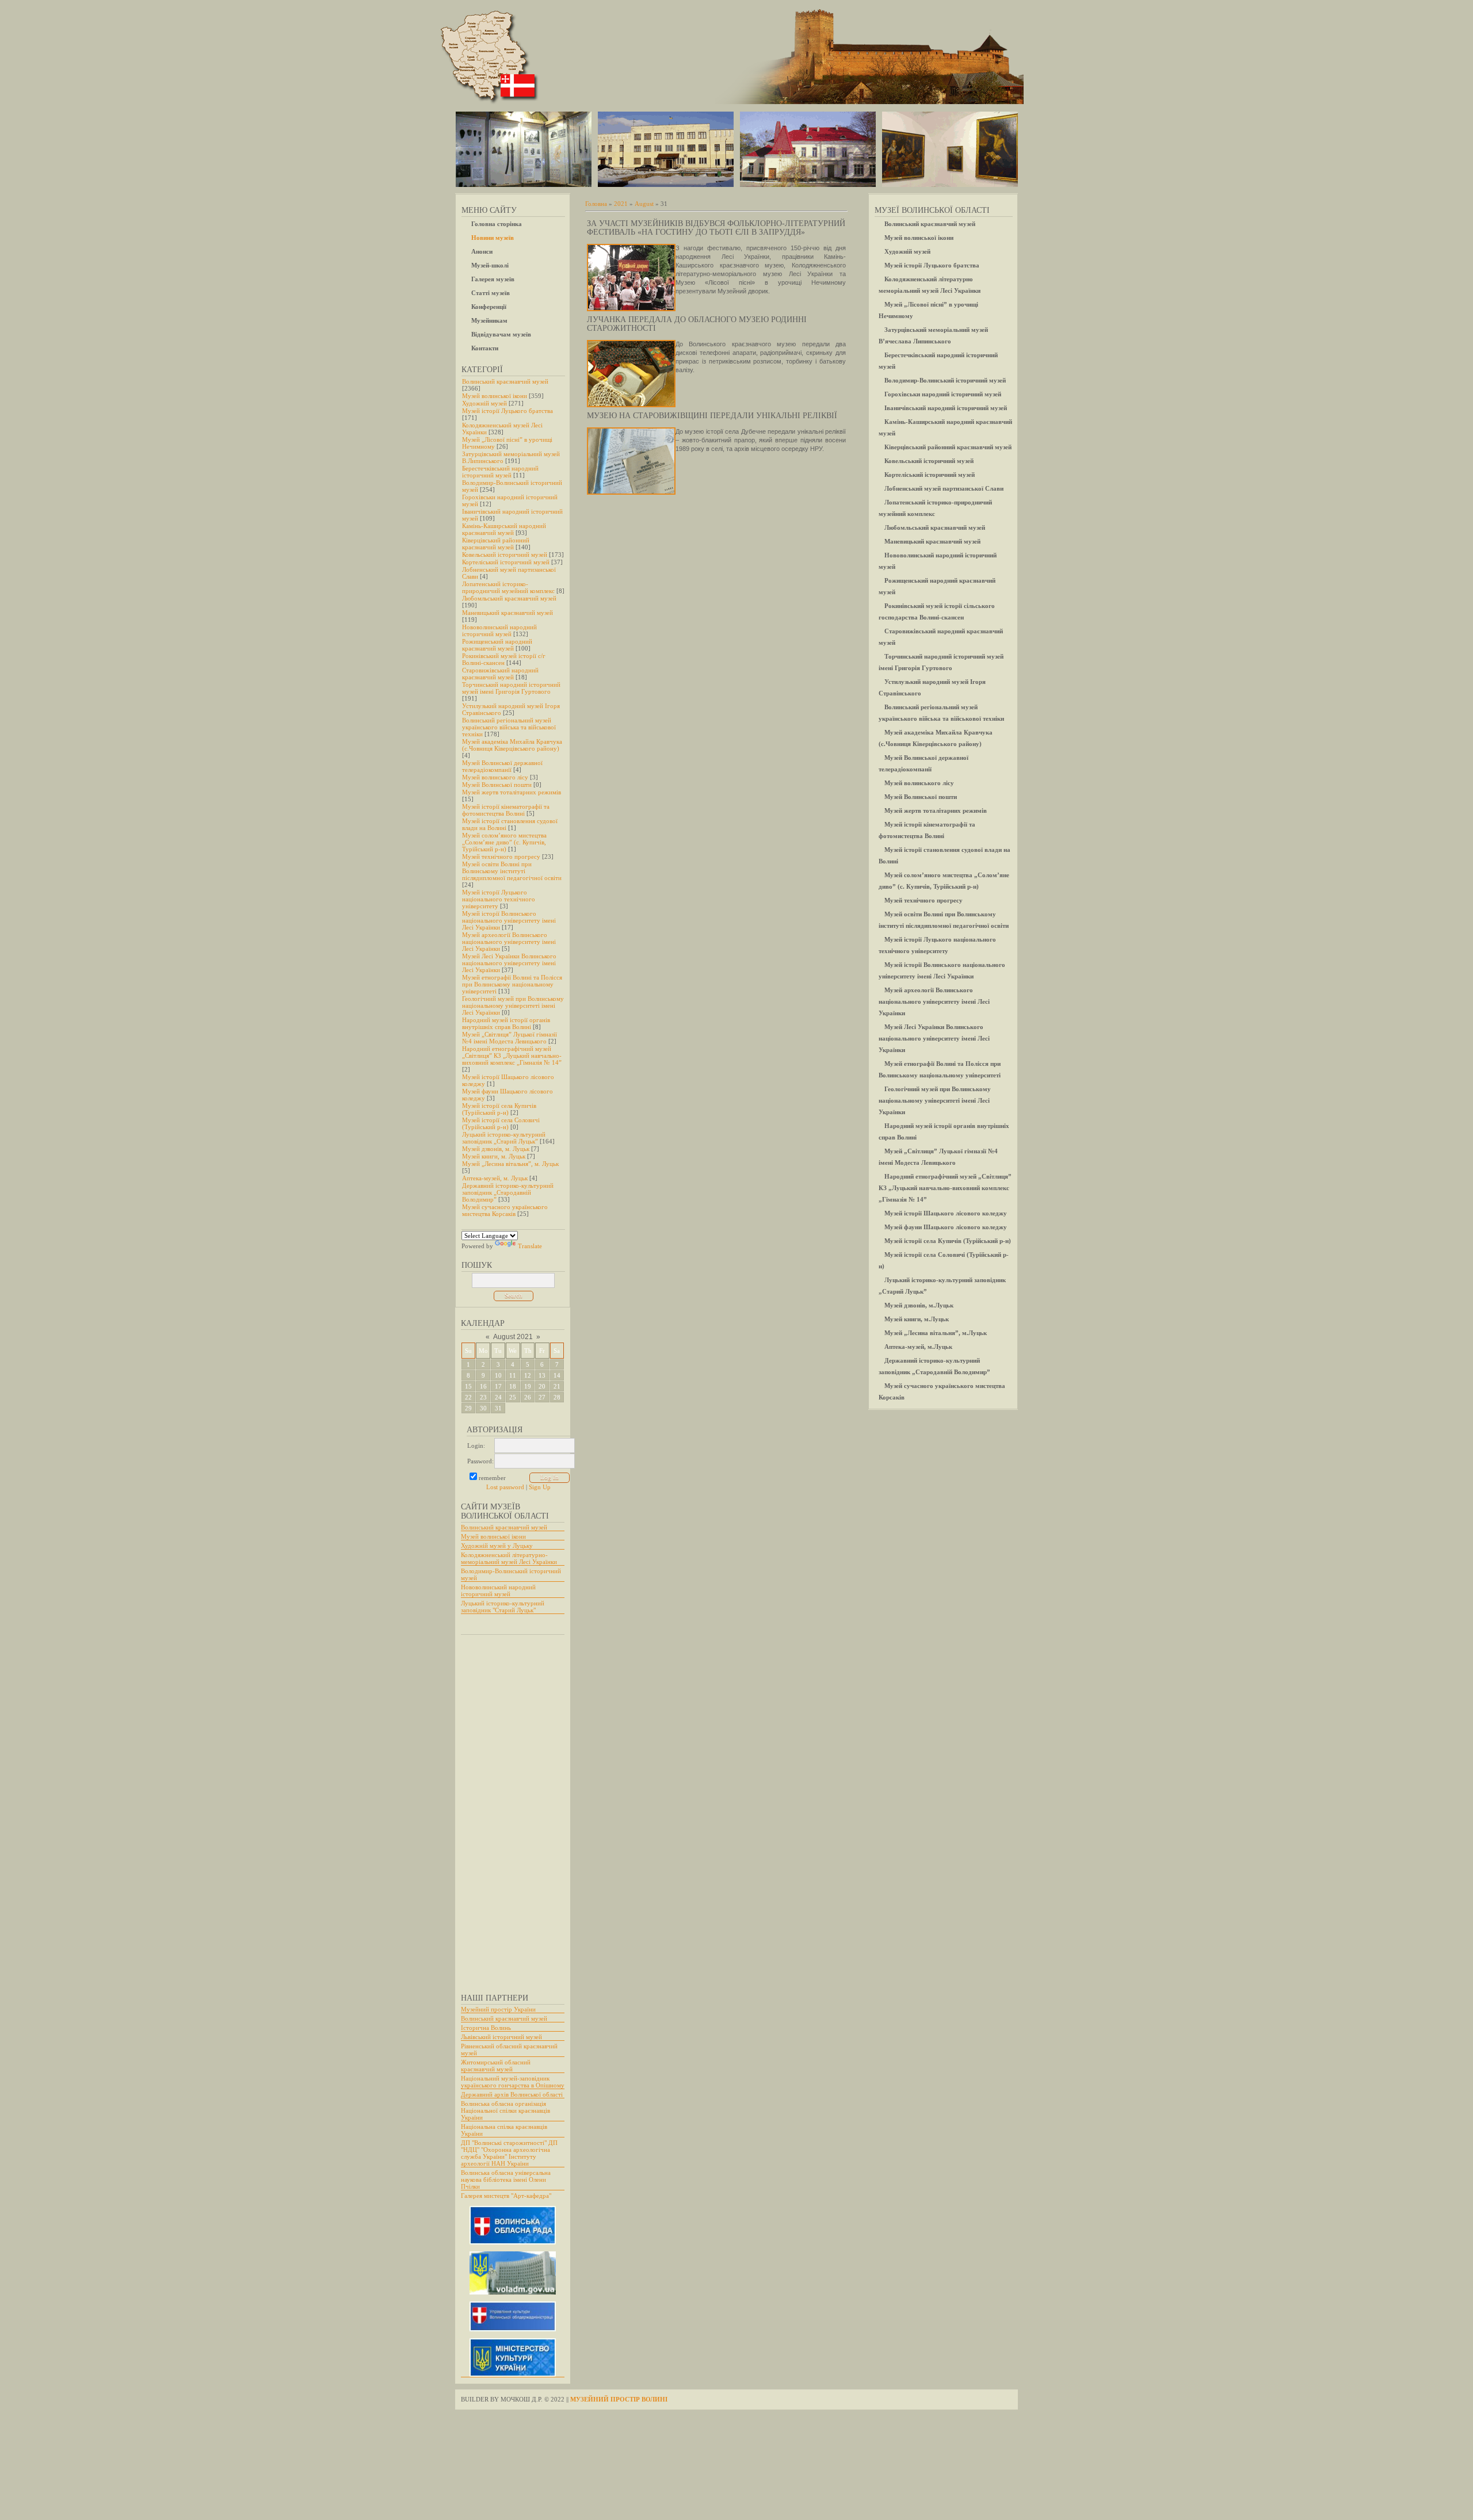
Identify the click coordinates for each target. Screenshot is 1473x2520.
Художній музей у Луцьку (497, 1546)
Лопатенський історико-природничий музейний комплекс (508, 587)
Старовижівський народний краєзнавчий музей (500, 674)
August (644, 204)
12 (528, 1375)
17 (498, 1386)
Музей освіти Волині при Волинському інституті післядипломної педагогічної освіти (512, 871)
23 (483, 1397)
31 (498, 1408)
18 (513, 1386)
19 (528, 1386)
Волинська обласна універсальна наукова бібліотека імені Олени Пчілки (506, 2179)
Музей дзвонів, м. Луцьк (496, 1149)
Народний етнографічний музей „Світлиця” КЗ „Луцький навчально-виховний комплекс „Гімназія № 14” (512, 1056)
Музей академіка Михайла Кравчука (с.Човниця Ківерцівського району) (512, 745)
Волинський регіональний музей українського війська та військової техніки (509, 727)
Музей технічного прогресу (501, 856)
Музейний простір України (498, 2009)
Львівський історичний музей (501, 2037)
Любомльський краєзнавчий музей (509, 598)
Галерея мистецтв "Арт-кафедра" (506, 2196)
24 (498, 1397)
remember (492, 1478)
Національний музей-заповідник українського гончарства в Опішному (513, 2082)
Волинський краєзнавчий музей (505, 381)
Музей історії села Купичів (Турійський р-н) (499, 1109)
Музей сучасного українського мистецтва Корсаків (505, 1210)
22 (468, 1397)
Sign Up (540, 1487)
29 (468, 1408)
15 (468, 1386)
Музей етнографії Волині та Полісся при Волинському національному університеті (512, 984)
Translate (530, 1246)
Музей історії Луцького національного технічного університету (499, 899)
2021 (621, 204)
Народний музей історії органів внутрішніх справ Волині (506, 1023)
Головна (596, 204)
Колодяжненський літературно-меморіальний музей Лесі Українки (509, 1558)
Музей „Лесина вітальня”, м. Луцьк (510, 1164)
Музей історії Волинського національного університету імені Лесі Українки (509, 920)
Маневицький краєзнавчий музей (507, 613)
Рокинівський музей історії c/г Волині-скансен (504, 659)
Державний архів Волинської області (512, 2094)
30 (483, 1408)
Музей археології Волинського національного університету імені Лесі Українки (509, 942)
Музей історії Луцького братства (507, 411)
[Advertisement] (507, 1808)
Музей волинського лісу (495, 777)
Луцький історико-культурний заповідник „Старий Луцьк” (504, 1138)
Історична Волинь (486, 2028)
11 (513, 1375)
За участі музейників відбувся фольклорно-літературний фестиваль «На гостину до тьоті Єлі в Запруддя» (716, 228)
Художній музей (484, 403)
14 (557, 1375)
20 (542, 1386)
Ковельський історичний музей (505, 555)
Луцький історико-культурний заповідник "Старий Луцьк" (503, 1607)
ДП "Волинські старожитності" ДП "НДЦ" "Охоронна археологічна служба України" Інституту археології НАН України (509, 2153)
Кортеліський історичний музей (506, 562)
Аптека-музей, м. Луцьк (495, 1178)
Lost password (505, 1487)
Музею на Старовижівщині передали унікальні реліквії (712, 416)
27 (542, 1397)
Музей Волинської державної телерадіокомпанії (502, 766)
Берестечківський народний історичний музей (500, 472)
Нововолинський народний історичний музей (499, 630)
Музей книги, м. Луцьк (494, 1156)
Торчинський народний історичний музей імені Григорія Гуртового (511, 688)
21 (557, 1386)
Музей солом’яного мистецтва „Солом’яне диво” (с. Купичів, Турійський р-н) (504, 842)
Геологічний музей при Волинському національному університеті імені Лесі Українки (513, 1005)
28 (557, 1397)
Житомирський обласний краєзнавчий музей (496, 2066)
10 (498, 1375)
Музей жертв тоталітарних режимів (512, 792)
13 (542, 1375)
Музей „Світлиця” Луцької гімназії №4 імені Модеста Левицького (510, 1038)
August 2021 (513, 1337)
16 (483, 1386)
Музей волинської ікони (495, 396)
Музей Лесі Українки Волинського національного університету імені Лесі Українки (509, 963)
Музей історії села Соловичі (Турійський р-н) (501, 1123)
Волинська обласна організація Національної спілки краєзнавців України (505, 2110)
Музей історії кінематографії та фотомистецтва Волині (506, 810)
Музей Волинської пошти (497, 785)
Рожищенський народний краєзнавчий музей (497, 645)
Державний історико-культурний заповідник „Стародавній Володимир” (508, 1192)
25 (513, 1397)
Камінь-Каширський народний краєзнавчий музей (504, 529)
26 (528, 1397)
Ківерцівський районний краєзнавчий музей (496, 544)
